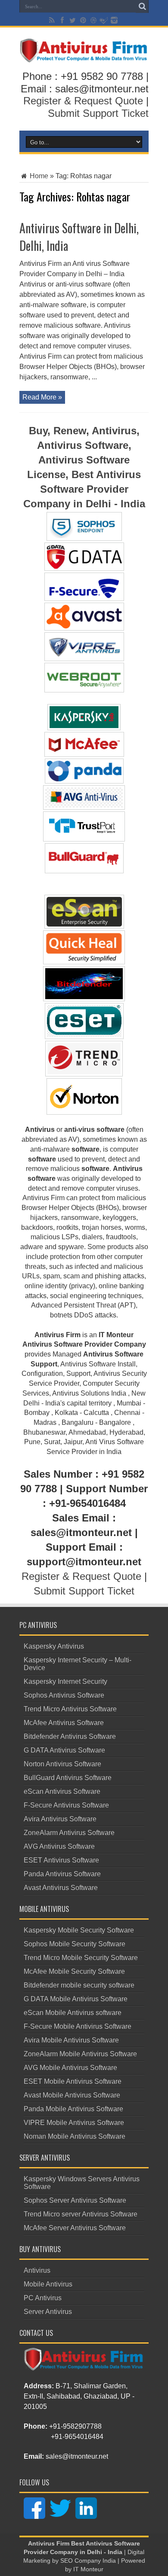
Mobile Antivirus (48, 2284)
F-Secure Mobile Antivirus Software (78, 2026)
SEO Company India (88, 2561)
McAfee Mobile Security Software (74, 1971)
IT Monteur (88, 2569)
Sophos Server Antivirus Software (75, 2200)
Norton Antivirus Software (62, 1764)
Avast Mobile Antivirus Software (72, 2095)
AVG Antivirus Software (59, 1846)
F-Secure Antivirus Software (66, 1805)
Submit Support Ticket (98, 113)
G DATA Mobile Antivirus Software (76, 1999)
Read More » (42, 397)
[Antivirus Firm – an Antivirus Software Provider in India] (84, 56)
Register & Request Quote (83, 101)
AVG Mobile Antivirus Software (70, 2068)
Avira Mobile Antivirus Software (71, 2040)
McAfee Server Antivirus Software (75, 2228)
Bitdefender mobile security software (79, 1985)
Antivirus (37, 2270)
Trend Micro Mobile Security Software (81, 1958)
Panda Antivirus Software (62, 1874)
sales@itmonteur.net (77, 2456)
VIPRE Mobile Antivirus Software (74, 2123)
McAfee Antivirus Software (64, 1723)
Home (38, 176)
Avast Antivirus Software (61, 1888)
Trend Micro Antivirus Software (70, 1709)
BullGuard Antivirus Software (68, 1778)
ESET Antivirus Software (61, 1860)
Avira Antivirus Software (60, 1819)
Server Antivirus (48, 2312)
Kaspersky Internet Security (65, 1681)
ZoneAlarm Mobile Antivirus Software (80, 2054)
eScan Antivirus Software (62, 1791)
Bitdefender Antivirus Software (70, 1736)
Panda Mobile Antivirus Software (73, 2109)
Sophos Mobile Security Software (75, 1944)
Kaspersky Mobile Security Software (79, 1930)
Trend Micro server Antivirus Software (81, 2214)
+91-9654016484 (77, 2437)
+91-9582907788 (75, 2426)
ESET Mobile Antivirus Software (73, 2081)
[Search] (142, 6)
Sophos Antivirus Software (64, 1695)
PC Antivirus (43, 2298)
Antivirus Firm (49, 2544)
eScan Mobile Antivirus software (73, 2013)
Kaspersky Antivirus (54, 1646)
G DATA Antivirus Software (64, 1750)
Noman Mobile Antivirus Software (75, 2136)
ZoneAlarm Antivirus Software (69, 1833)
